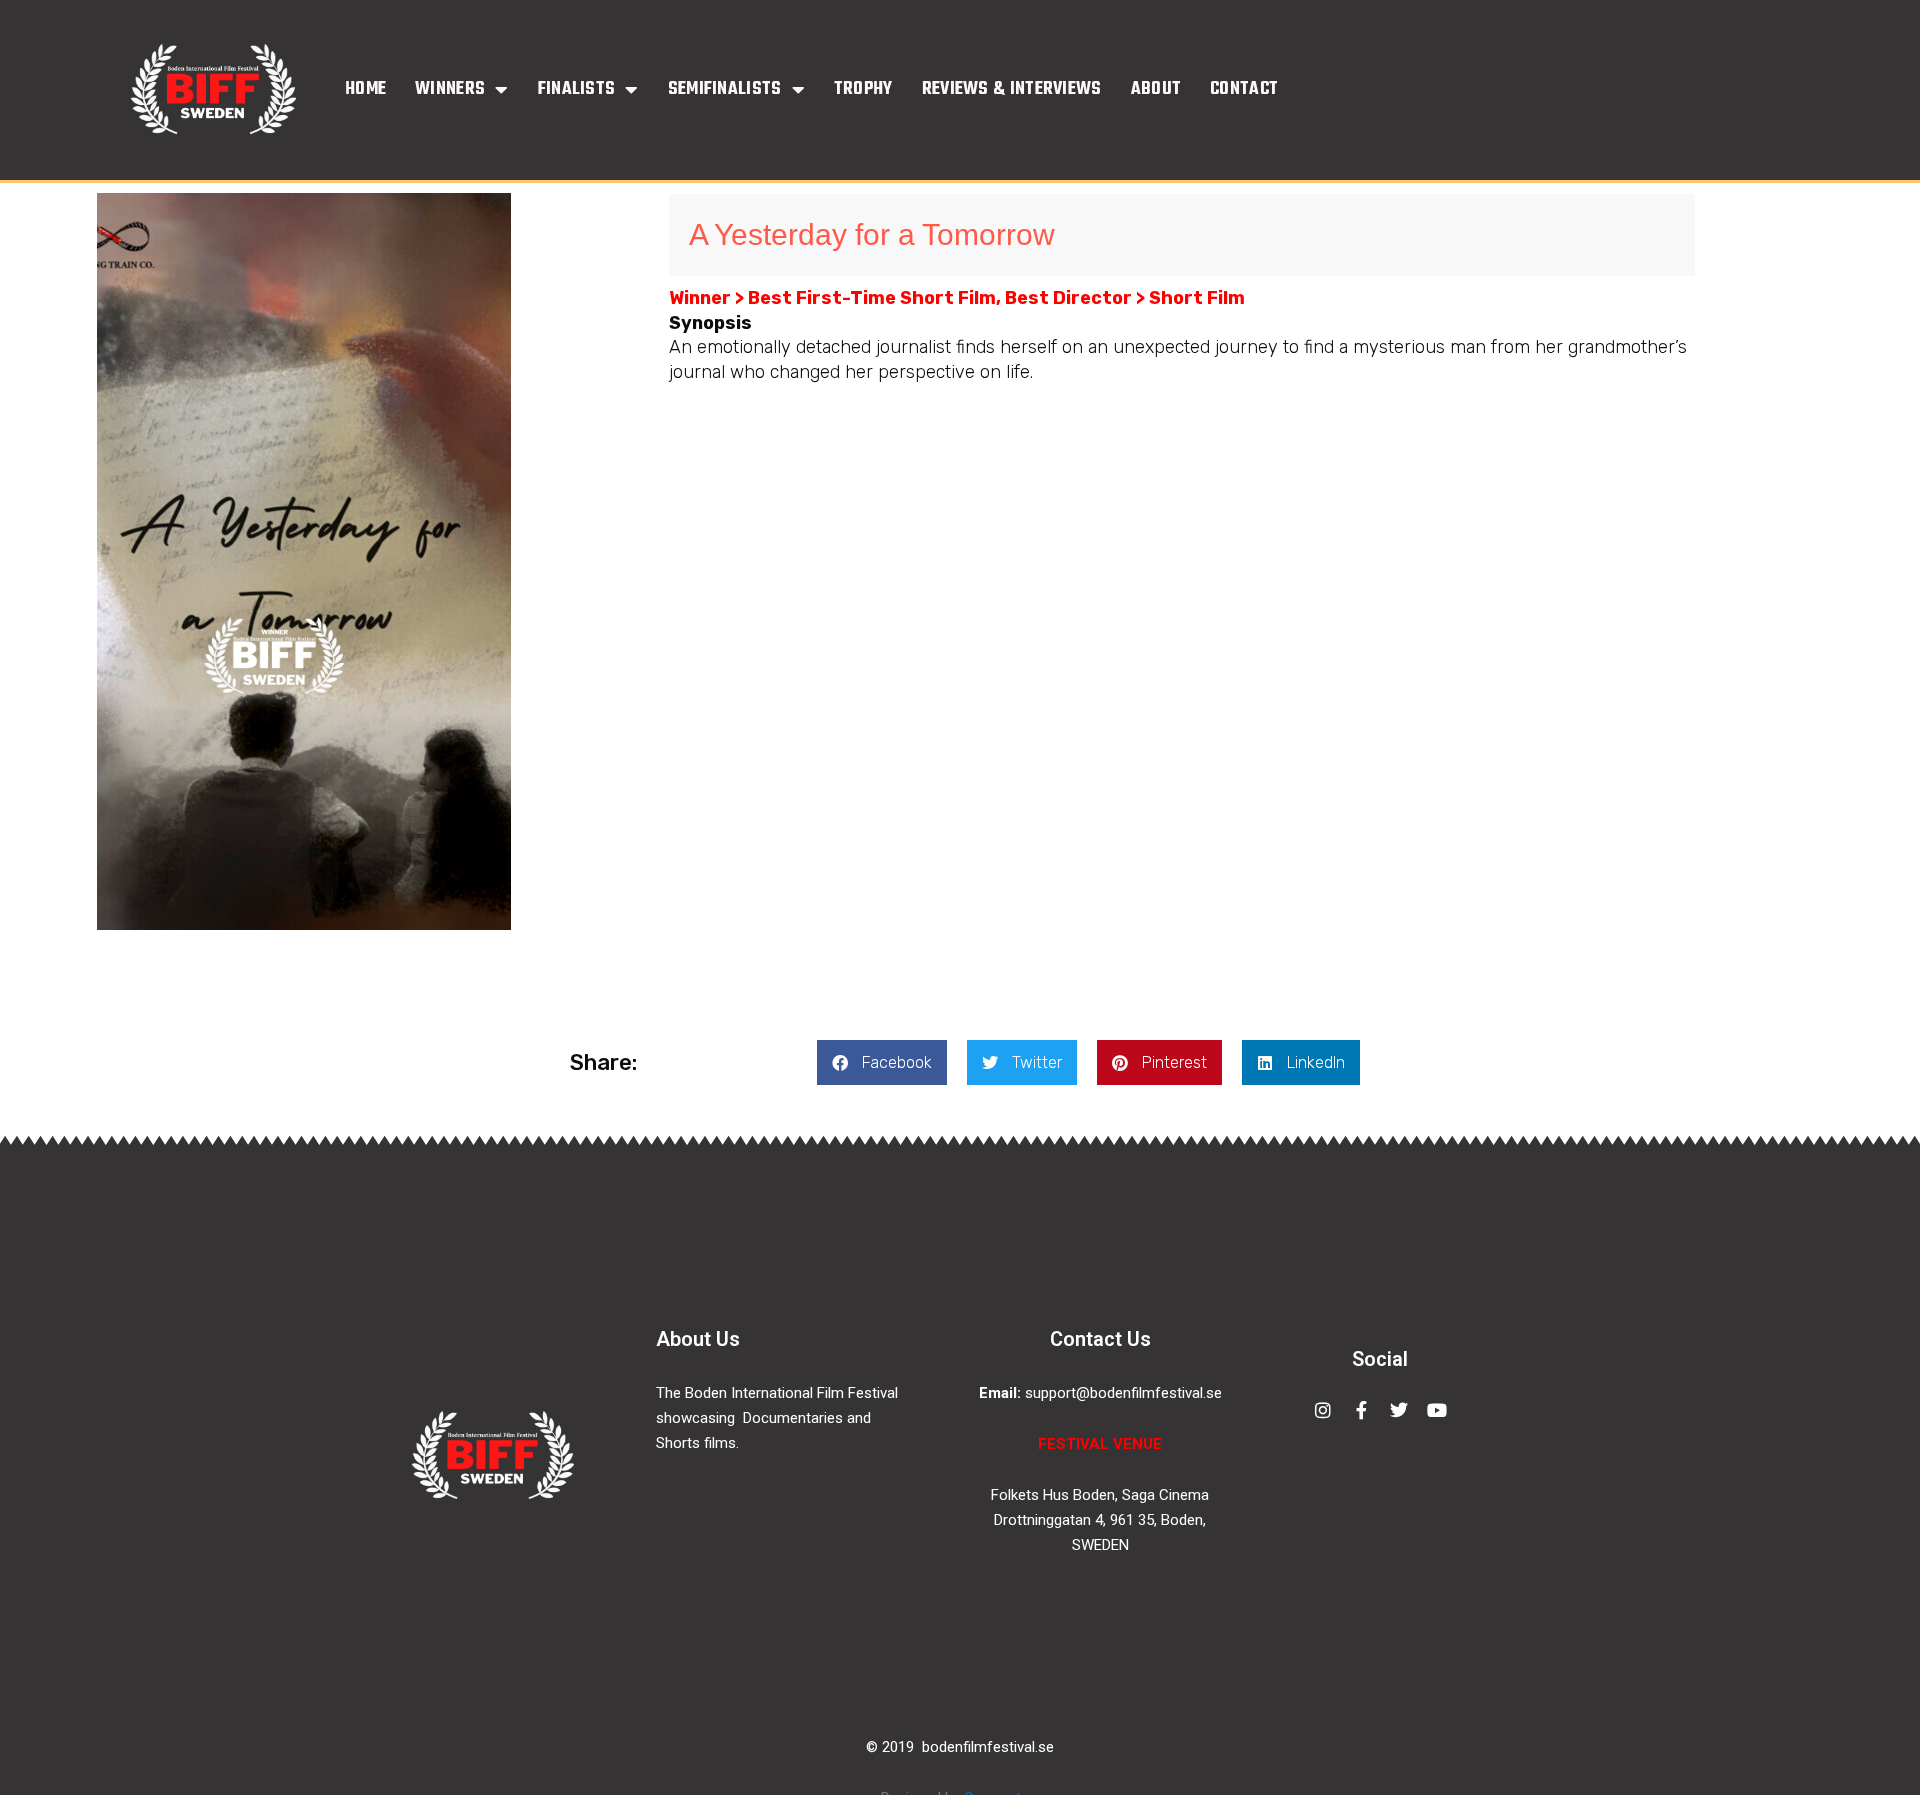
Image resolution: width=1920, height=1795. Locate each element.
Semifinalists (725, 90)
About (1156, 90)
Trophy (863, 90)
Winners (450, 90)
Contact (1244, 90)
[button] (882, 1062)
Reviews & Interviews (1012, 90)
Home (365, 90)
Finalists (577, 90)
